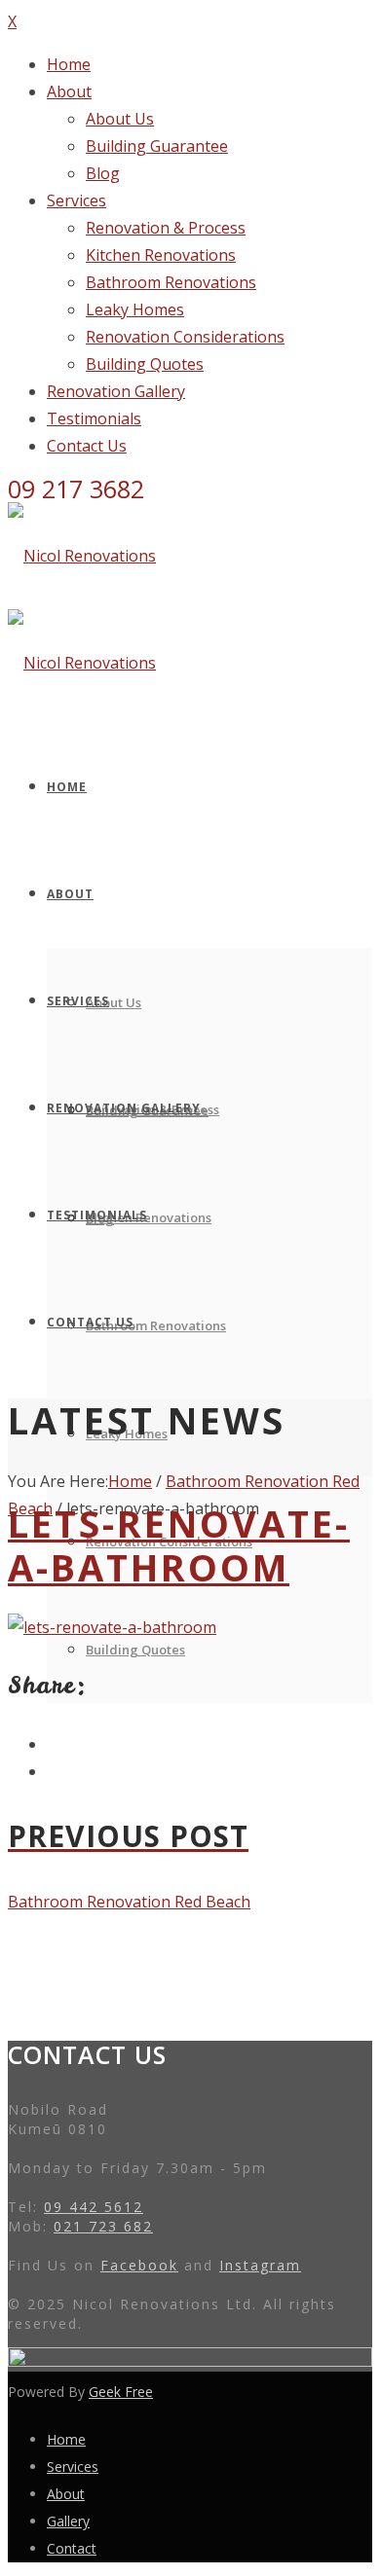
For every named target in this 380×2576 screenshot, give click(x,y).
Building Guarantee (157, 146)
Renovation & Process (166, 228)
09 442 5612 (94, 2207)
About (69, 91)
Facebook (139, 2265)
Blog (103, 173)
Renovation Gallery (116, 391)
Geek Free (121, 2392)
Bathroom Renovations (171, 282)
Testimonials (94, 418)
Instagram (260, 2265)
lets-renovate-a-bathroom (179, 1545)
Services (76, 200)
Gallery (68, 2521)
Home (69, 64)
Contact (72, 2548)
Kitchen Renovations (161, 255)
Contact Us (87, 446)
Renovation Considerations (185, 337)
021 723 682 (103, 2226)
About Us (120, 119)
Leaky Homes (135, 309)
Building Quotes (145, 364)
